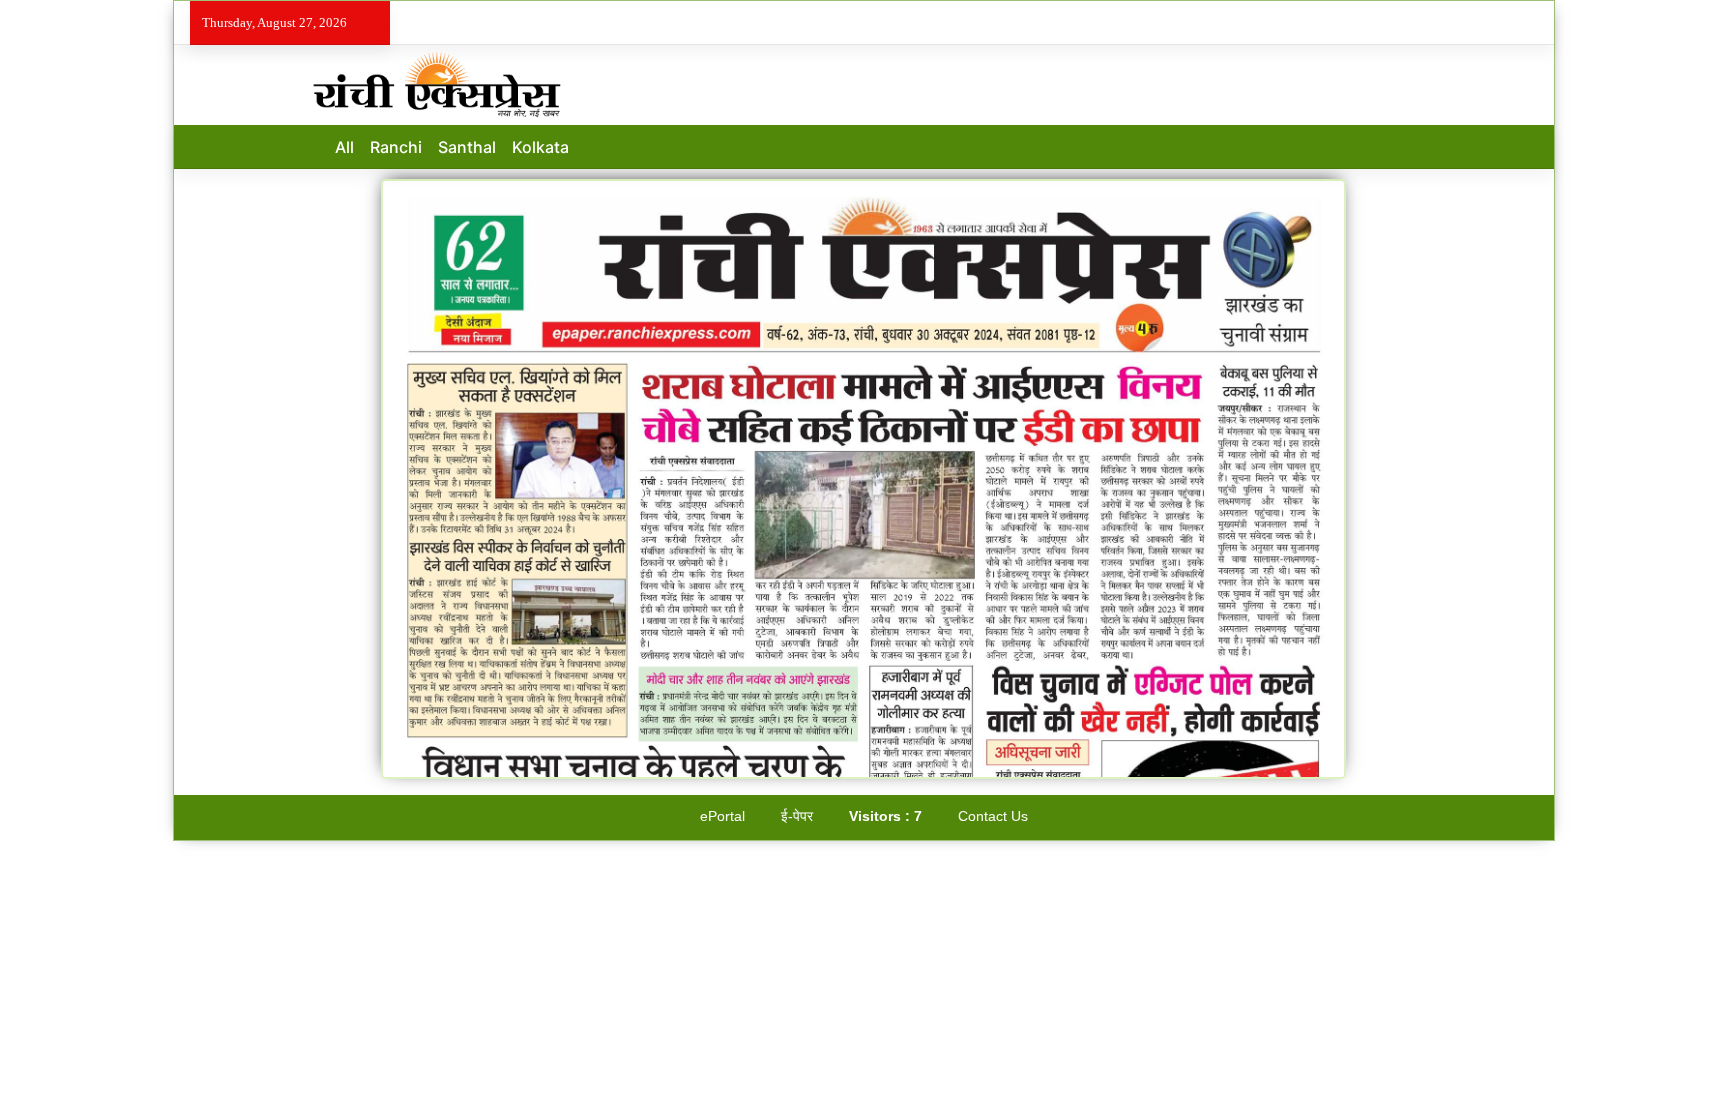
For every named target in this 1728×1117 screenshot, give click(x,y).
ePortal (722, 816)
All (344, 147)
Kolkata (540, 147)
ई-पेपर (797, 816)
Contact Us (993, 816)
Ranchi (396, 147)
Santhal (467, 147)
